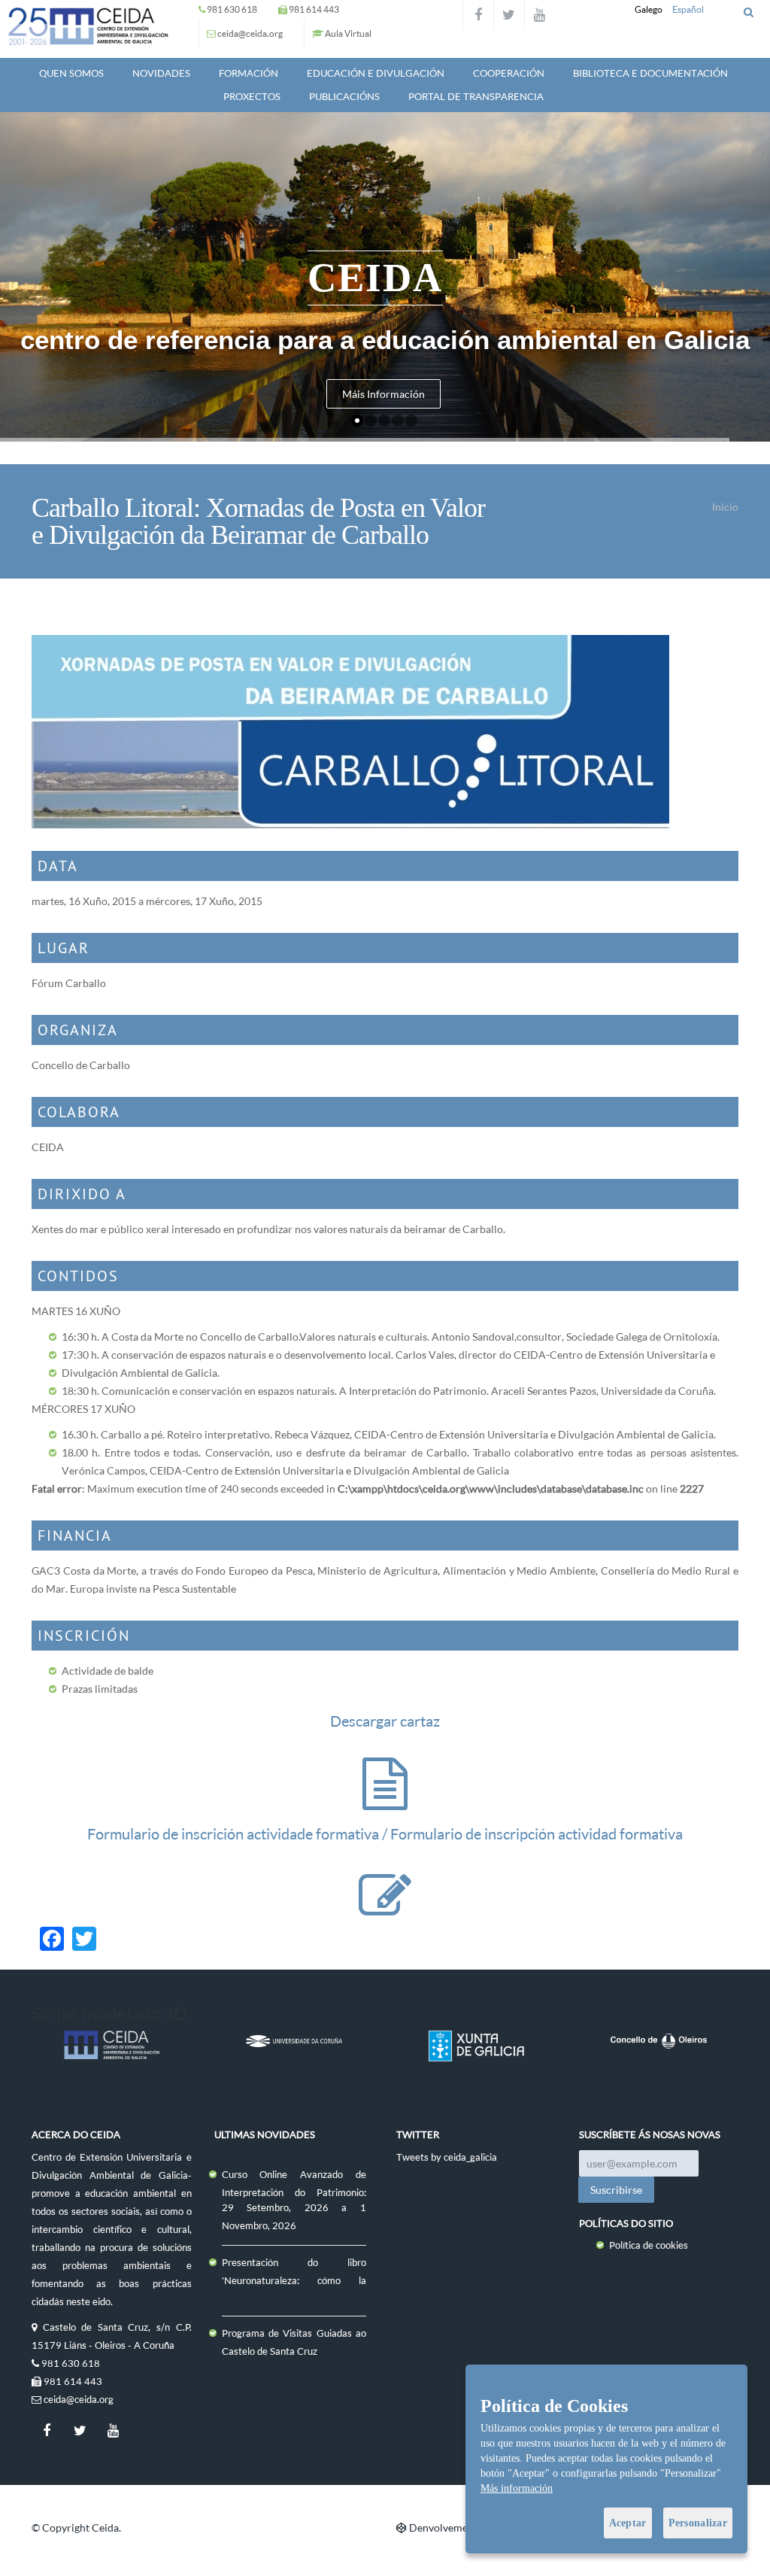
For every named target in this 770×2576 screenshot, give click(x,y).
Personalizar (698, 2523)
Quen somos (71, 73)
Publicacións (344, 96)
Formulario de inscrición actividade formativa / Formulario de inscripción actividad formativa (385, 1834)
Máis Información (383, 394)
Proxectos (252, 96)
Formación (249, 73)
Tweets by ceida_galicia (447, 2157)
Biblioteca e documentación (650, 73)
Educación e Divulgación (376, 73)
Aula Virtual (348, 33)
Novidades (161, 73)
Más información (517, 2488)
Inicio (725, 507)
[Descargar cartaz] (385, 1798)
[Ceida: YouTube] (540, 15)
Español (688, 9)
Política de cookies (649, 2245)
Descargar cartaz (385, 1721)
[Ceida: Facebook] (478, 15)
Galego (649, 9)
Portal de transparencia (476, 96)
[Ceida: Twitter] (509, 15)
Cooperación (509, 73)
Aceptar (628, 2523)
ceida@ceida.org (250, 33)
